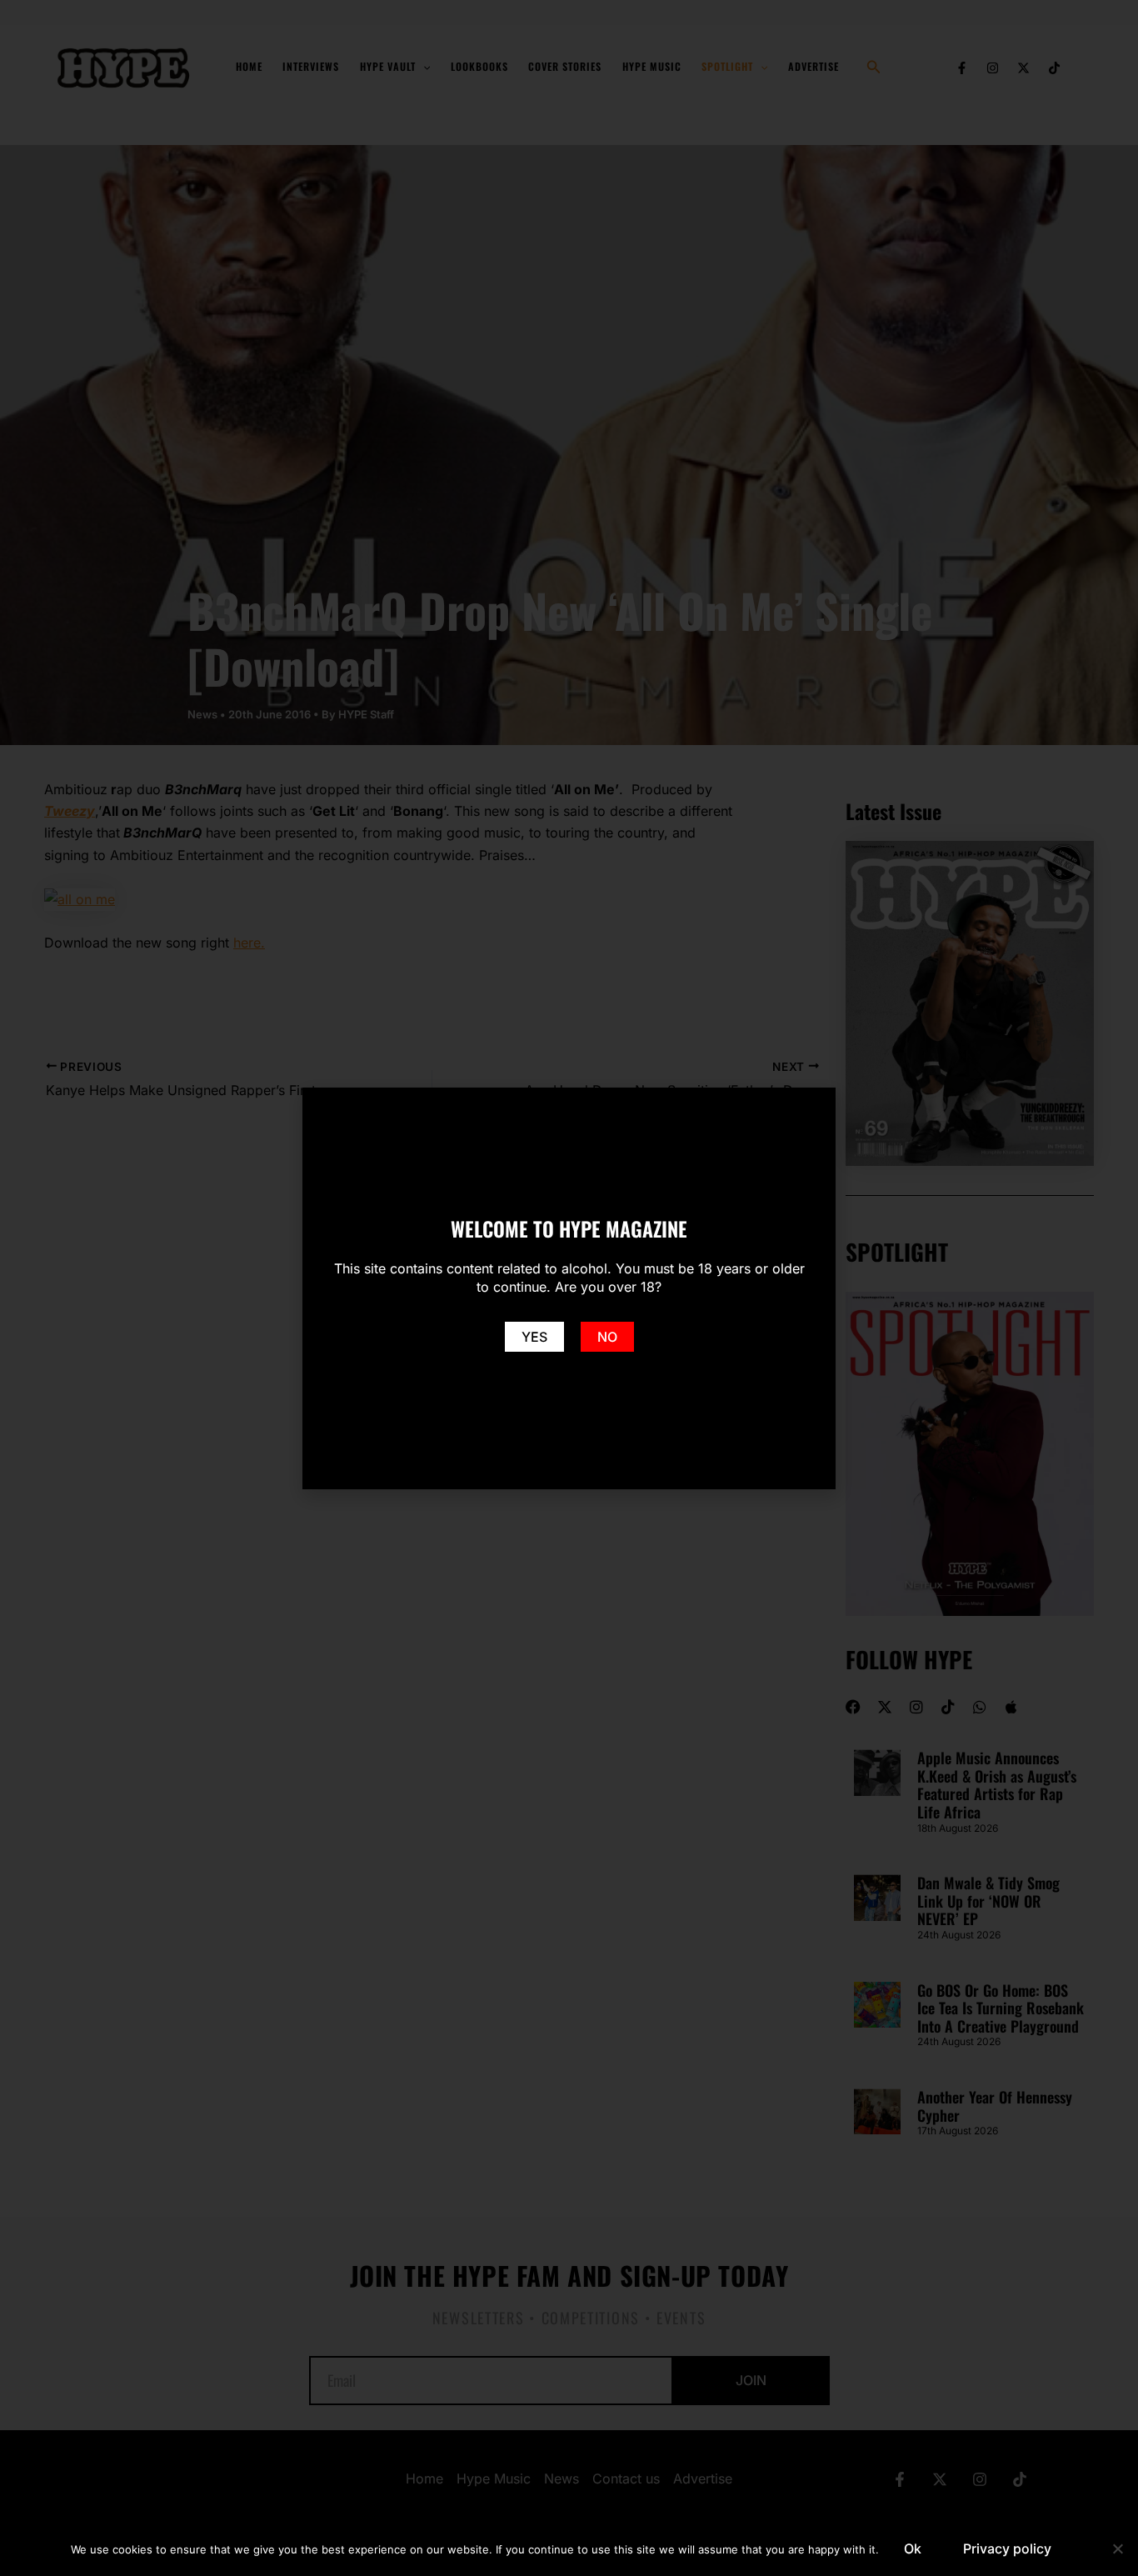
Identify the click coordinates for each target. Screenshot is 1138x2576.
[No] (1117, 2548)
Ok (913, 2548)
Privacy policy (1007, 2548)
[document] (569, 1288)
